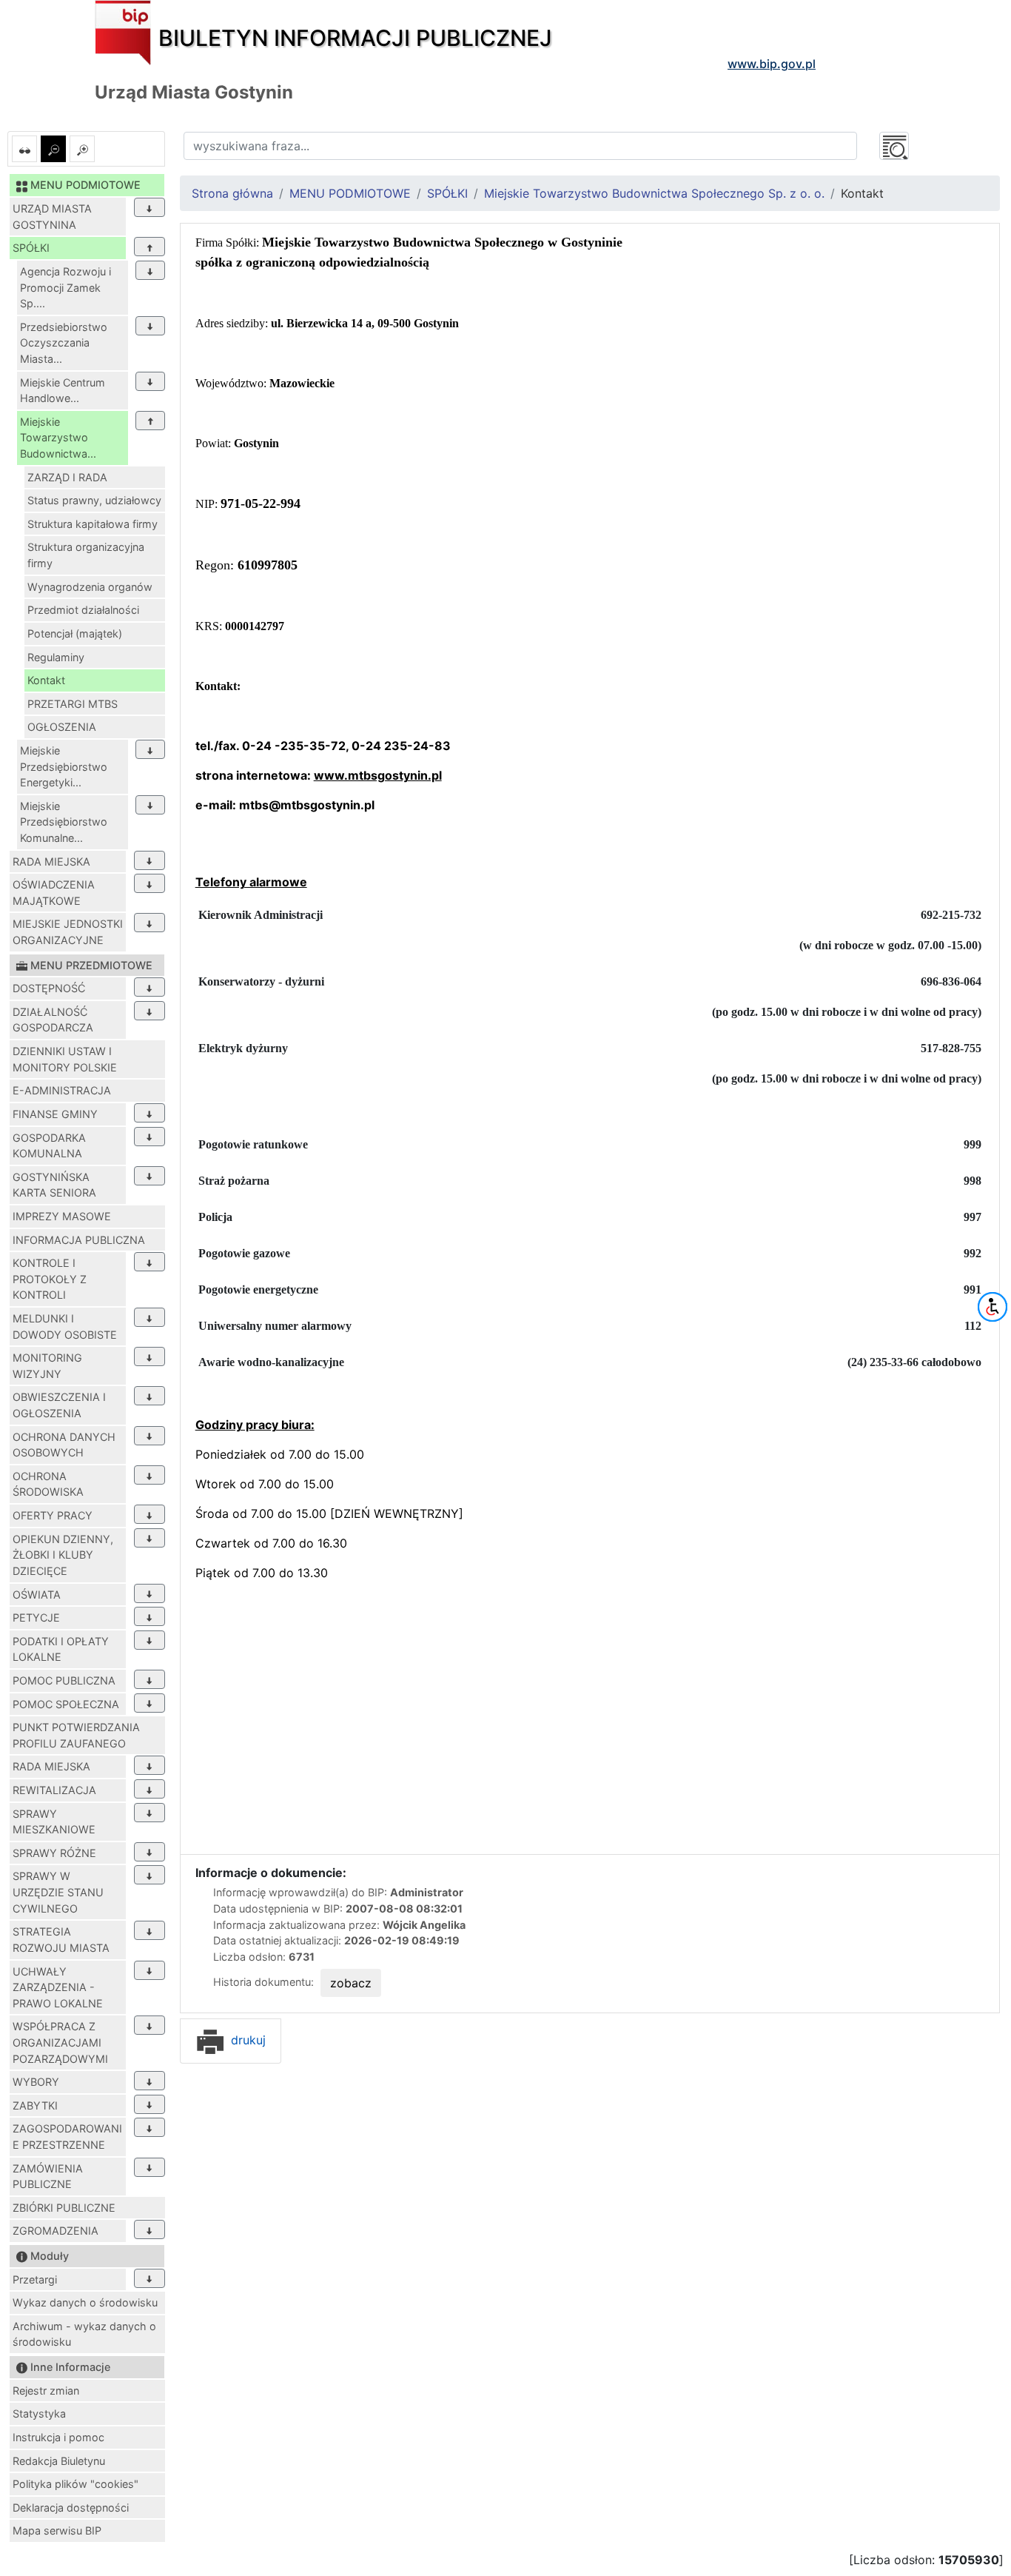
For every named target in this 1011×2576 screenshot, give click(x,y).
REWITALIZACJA (54, 1790)
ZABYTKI (35, 2105)
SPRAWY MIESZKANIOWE (54, 1822)
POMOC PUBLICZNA (64, 1680)
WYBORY (36, 2082)
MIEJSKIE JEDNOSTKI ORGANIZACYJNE (68, 932)
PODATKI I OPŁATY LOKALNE (61, 1649)
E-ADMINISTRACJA (62, 1090)
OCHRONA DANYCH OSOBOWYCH (64, 1445)
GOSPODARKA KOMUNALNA (49, 1146)
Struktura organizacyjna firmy (86, 555)
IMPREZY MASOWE (62, 1216)
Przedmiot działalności (83, 610)
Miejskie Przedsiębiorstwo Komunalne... (64, 822)
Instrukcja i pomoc (58, 2437)
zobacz (351, 1983)
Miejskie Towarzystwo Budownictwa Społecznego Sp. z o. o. (654, 193)
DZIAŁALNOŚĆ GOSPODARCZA (53, 1020)
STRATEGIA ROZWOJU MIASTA (61, 1940)
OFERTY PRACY (53, 1515)
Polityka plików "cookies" (75, 2484)
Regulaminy (56, 657)
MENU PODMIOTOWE (350, 193)
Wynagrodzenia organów (90, 587)
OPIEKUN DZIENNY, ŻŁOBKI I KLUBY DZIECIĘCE (63, 1555)
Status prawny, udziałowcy (94, 500)
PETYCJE (36, 1617)
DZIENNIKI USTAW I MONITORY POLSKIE (65, 1059)
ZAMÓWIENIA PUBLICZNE (48, 2177)
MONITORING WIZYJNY (47, 1366)
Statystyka (39, 2413)
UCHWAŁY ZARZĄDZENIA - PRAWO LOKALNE (58, 1987)
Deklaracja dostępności (71, 2508)
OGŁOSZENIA (62, 727)
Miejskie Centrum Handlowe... (63, 391)
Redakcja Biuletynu (59, 2461)
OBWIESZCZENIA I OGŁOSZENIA (59, 1405)
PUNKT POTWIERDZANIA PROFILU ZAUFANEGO (76, 1735)
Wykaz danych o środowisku (85, 2302)
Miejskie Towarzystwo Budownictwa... (58, 438)
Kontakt (46, 680)
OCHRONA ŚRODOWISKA (48, 1484)
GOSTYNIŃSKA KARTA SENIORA (54, 1185)
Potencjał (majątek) (75, 633)
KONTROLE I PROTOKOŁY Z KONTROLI (50, 1279)
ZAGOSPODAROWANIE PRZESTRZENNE (67, 2137)
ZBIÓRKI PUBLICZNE (64, 2208)
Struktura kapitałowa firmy (93, 524)
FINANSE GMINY (55, 1114)
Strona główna (232, 193)
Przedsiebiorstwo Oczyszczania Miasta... (64, 343)
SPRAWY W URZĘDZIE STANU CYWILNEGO (58, 1892)
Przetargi (35, 2279)
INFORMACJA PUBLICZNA (79, 1240)
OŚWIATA (37, 1595)
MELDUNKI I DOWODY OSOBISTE (65, 1327)
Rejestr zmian (46, 2391)
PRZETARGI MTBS (73, 704)
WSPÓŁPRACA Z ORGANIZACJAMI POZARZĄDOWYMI (60, 2042)
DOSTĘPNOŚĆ (49, 988)
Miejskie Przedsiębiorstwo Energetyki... (64, 766)
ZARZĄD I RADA (67, 477)
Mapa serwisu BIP (57, 2530)
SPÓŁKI (31, 248)
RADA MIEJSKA (51, 862)
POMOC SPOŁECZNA (66, 1704)
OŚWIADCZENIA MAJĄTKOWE (54, 893)
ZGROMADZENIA (56, 2231)
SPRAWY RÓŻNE (54, 1853)
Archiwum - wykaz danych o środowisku (84, 2334)
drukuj (246, 2040)
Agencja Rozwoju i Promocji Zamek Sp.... (66, 287)
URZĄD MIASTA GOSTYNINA (52, 217)
